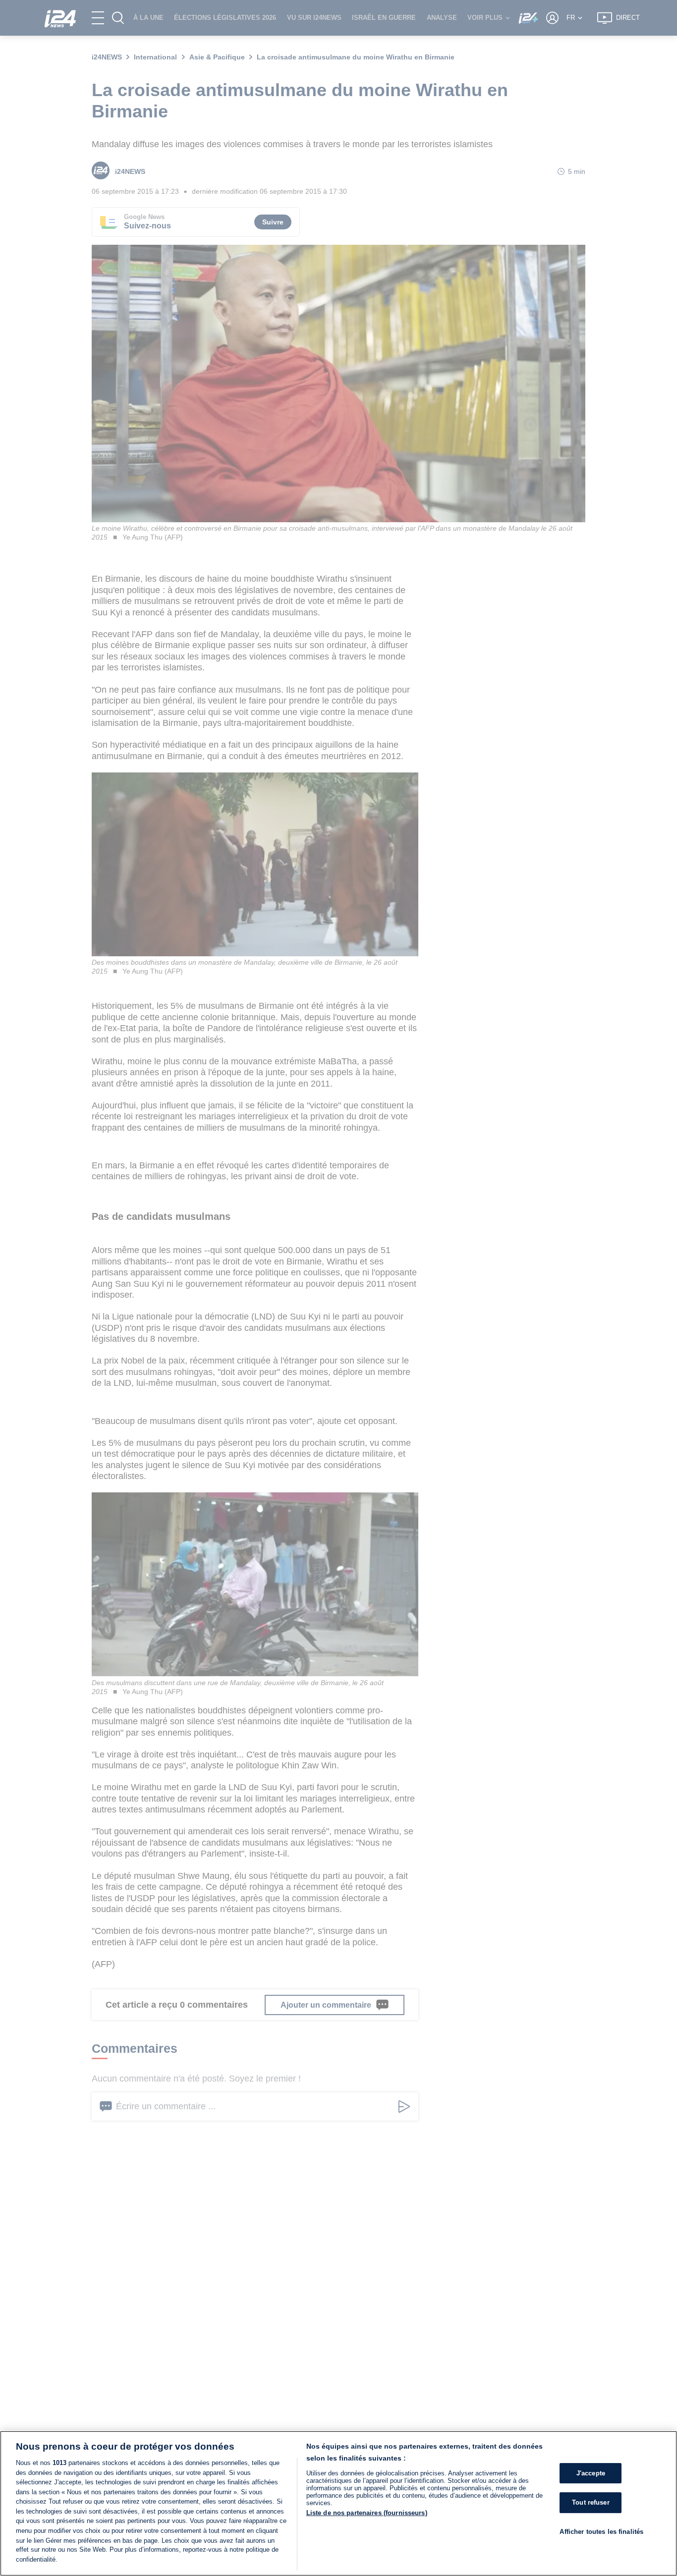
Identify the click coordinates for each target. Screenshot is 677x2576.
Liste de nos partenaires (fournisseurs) (367, 2513)
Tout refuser (591, 2502)
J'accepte (591, 2473)
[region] (338, 2503)
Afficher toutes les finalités (601, 2532)
